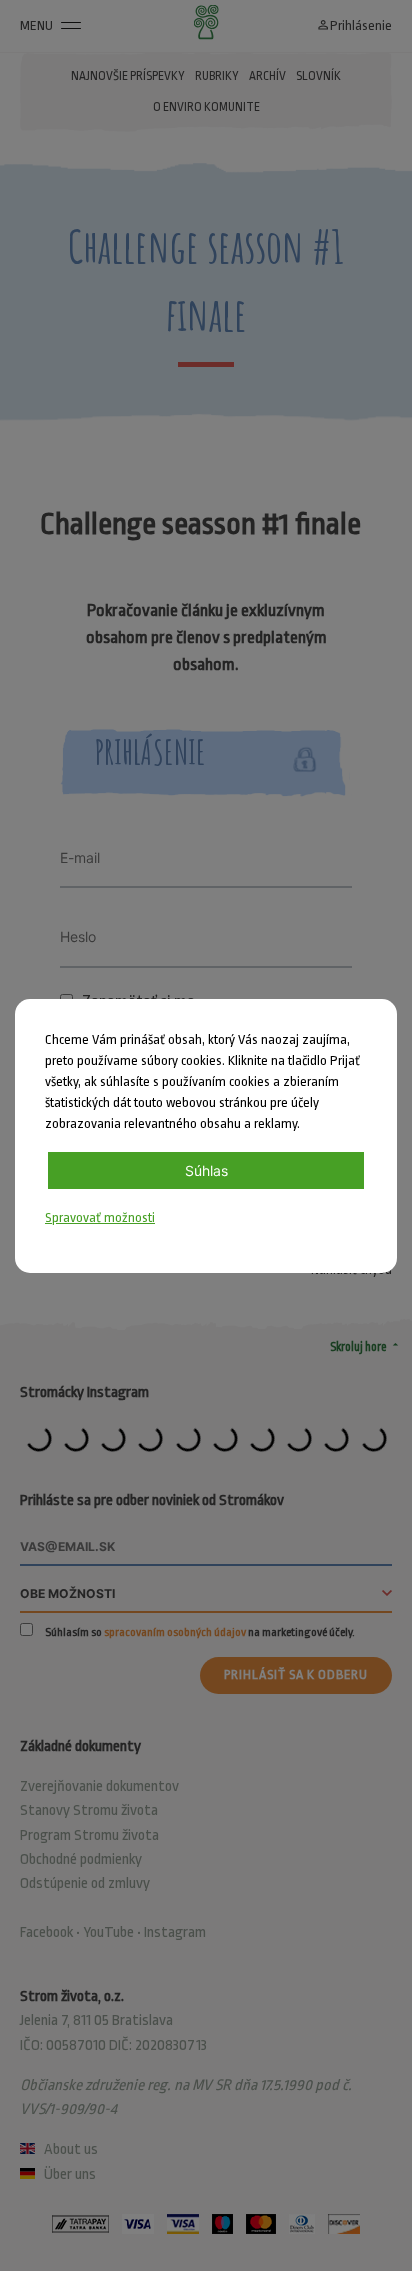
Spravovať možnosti (100, 1217)
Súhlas (206, 1170)
